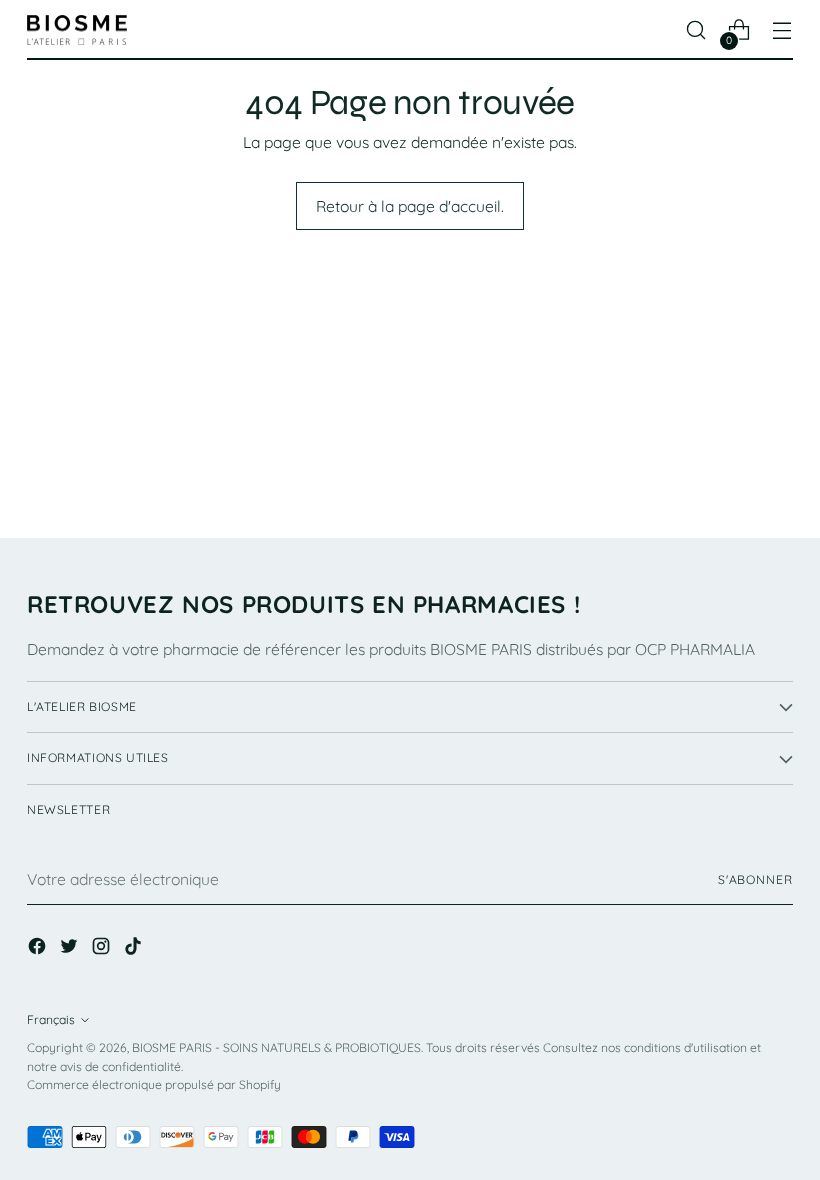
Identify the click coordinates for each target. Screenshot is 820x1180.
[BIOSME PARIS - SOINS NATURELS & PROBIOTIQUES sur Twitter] (71, 949)
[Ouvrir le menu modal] (782, 30)
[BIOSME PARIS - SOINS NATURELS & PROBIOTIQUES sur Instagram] (103, 949)
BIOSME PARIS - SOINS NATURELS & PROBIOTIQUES (276, 1047)
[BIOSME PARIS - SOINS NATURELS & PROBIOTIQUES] (77, 30)
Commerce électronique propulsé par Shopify (154, 1084)
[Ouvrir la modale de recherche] (696, 30)
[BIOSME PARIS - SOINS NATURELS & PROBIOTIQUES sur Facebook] (39, 949)
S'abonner (755, 879)
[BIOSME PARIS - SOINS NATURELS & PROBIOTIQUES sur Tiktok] (135, 949)
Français (51, 1019)
